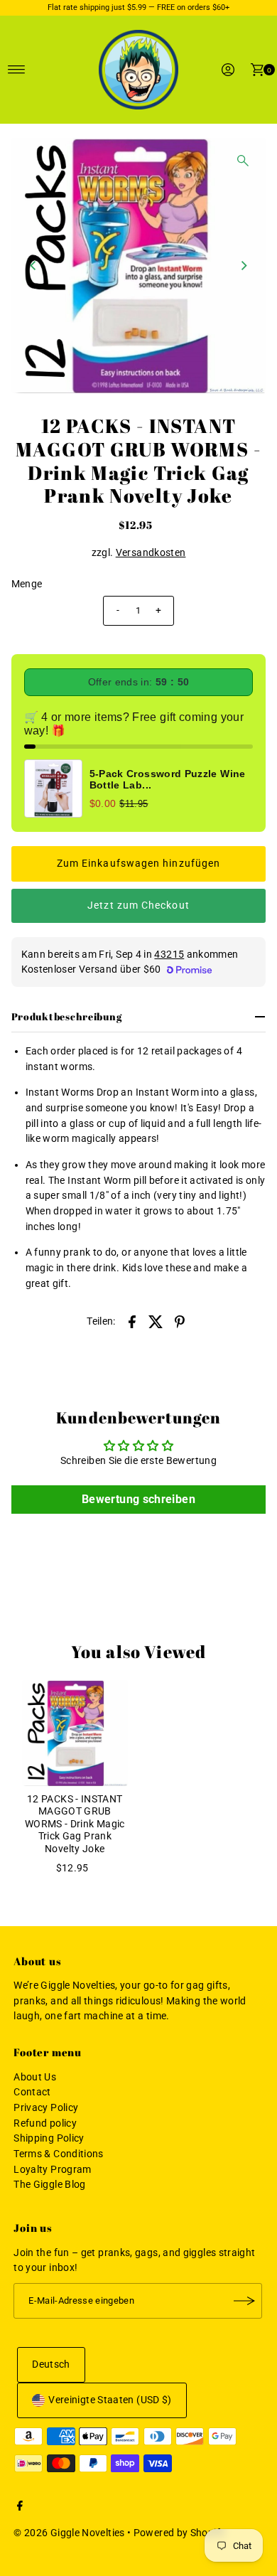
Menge (27, 584)
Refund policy (45, 2123)
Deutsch (51, 2364)
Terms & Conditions (59, 2154)
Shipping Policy (49, 2138)
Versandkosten (151, 553)
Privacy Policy (46, 2108)
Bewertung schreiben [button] (138, 1499)
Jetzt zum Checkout (138, 905)
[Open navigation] (17, 70)
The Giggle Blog (49, 2185)
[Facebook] (20, 2508)
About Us (35, 2077)
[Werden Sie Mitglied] (244, 2301)
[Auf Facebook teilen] (132, 1321)
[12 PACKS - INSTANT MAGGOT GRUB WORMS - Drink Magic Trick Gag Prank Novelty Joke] (75, 1733)
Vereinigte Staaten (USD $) (110, 2400)
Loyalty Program (52, 2170)
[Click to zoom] (243, 161)
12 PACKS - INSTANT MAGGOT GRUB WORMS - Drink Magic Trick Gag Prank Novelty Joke (75, 1824)
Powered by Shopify (180, 2533)
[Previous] (34, 266)
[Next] (243, 266)
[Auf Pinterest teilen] (180, 1321)
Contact (32, 2092)
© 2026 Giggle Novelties (69, 2533)
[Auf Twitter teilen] (156, 1321)
